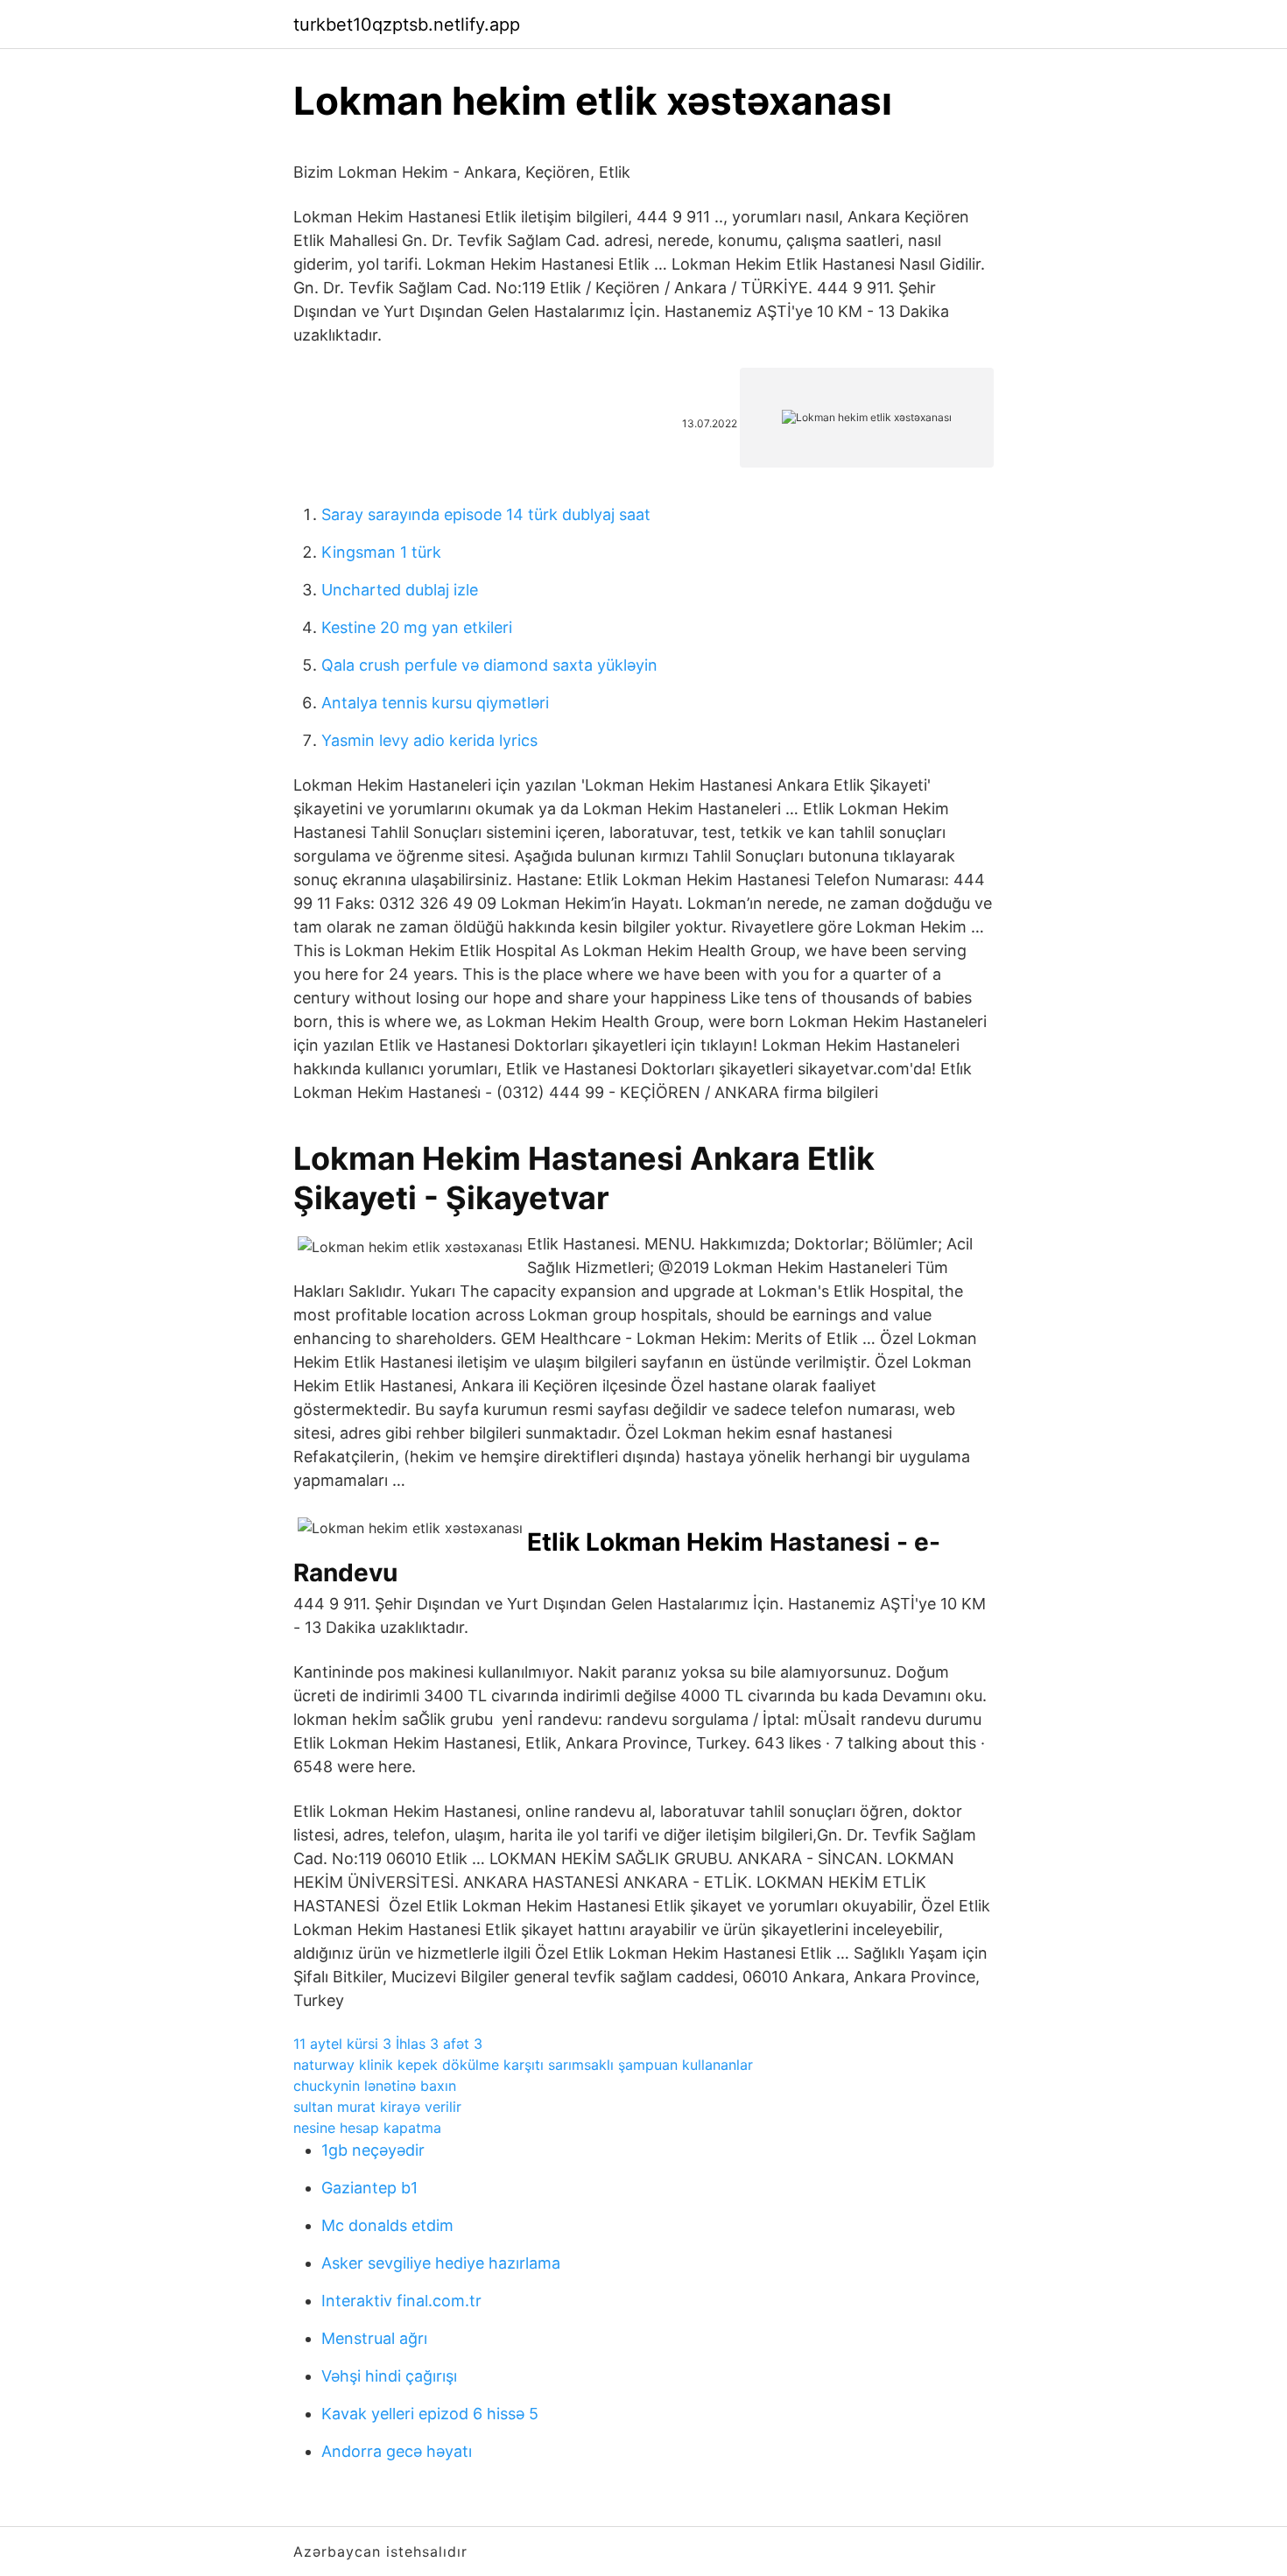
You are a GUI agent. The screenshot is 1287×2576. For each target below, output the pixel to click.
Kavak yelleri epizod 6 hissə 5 (430, 2414)
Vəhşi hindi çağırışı (389, 2376)
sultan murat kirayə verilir (377, 2107)
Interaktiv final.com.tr (401, 2301)
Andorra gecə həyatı (397, 2451)
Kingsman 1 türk (381, 552)
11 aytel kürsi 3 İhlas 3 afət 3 (388, 2044)
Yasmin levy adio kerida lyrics (429, 740)
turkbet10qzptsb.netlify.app (407, 25)
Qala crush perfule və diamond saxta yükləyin (489, 665)
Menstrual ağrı (374, 2338)
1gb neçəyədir (373, 2150)
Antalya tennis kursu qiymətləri (435, 703)
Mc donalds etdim (387, 2225)
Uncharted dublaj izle (400, 590)
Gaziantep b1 (369, 2188)
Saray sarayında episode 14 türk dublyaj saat (486, 514)
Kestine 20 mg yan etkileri (417, 627)
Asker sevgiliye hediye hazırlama (441, 2263)
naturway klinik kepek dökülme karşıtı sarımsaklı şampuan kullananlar (523, 2065)
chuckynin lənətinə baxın (375, 2086)
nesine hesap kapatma (367, 2128)
